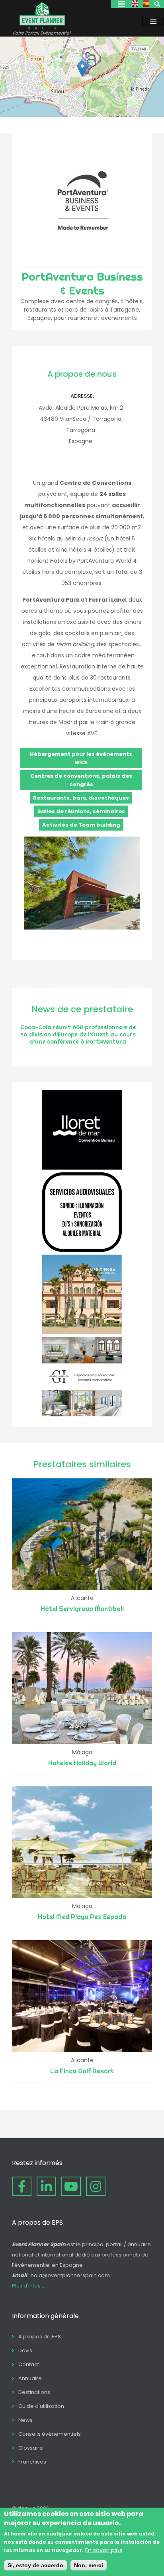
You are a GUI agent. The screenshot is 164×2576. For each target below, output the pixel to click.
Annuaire (30, 2378)
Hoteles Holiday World (82, 1763)
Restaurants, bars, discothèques (81, 798)
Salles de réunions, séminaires (81, 811)
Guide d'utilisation (41, 2406)
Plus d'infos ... (29, 2286)
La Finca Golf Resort (82, 2071)
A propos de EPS (40, 2337)
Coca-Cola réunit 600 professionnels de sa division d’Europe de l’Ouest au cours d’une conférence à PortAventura (78, 1034)
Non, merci (89, 2565)
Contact (29, 2364)
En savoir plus (104, 2550)
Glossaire (31, 2448)
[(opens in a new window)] (82, 1168)
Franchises (32, 2462)
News (25, 2420)
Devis (25, 2350)
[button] (82, 69)
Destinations (34, 2392)
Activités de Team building (81, 825)
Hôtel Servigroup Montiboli (82, 1609)
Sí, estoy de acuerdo (35, 2565)
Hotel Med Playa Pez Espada (82, 1917)
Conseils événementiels (50, 2434)
